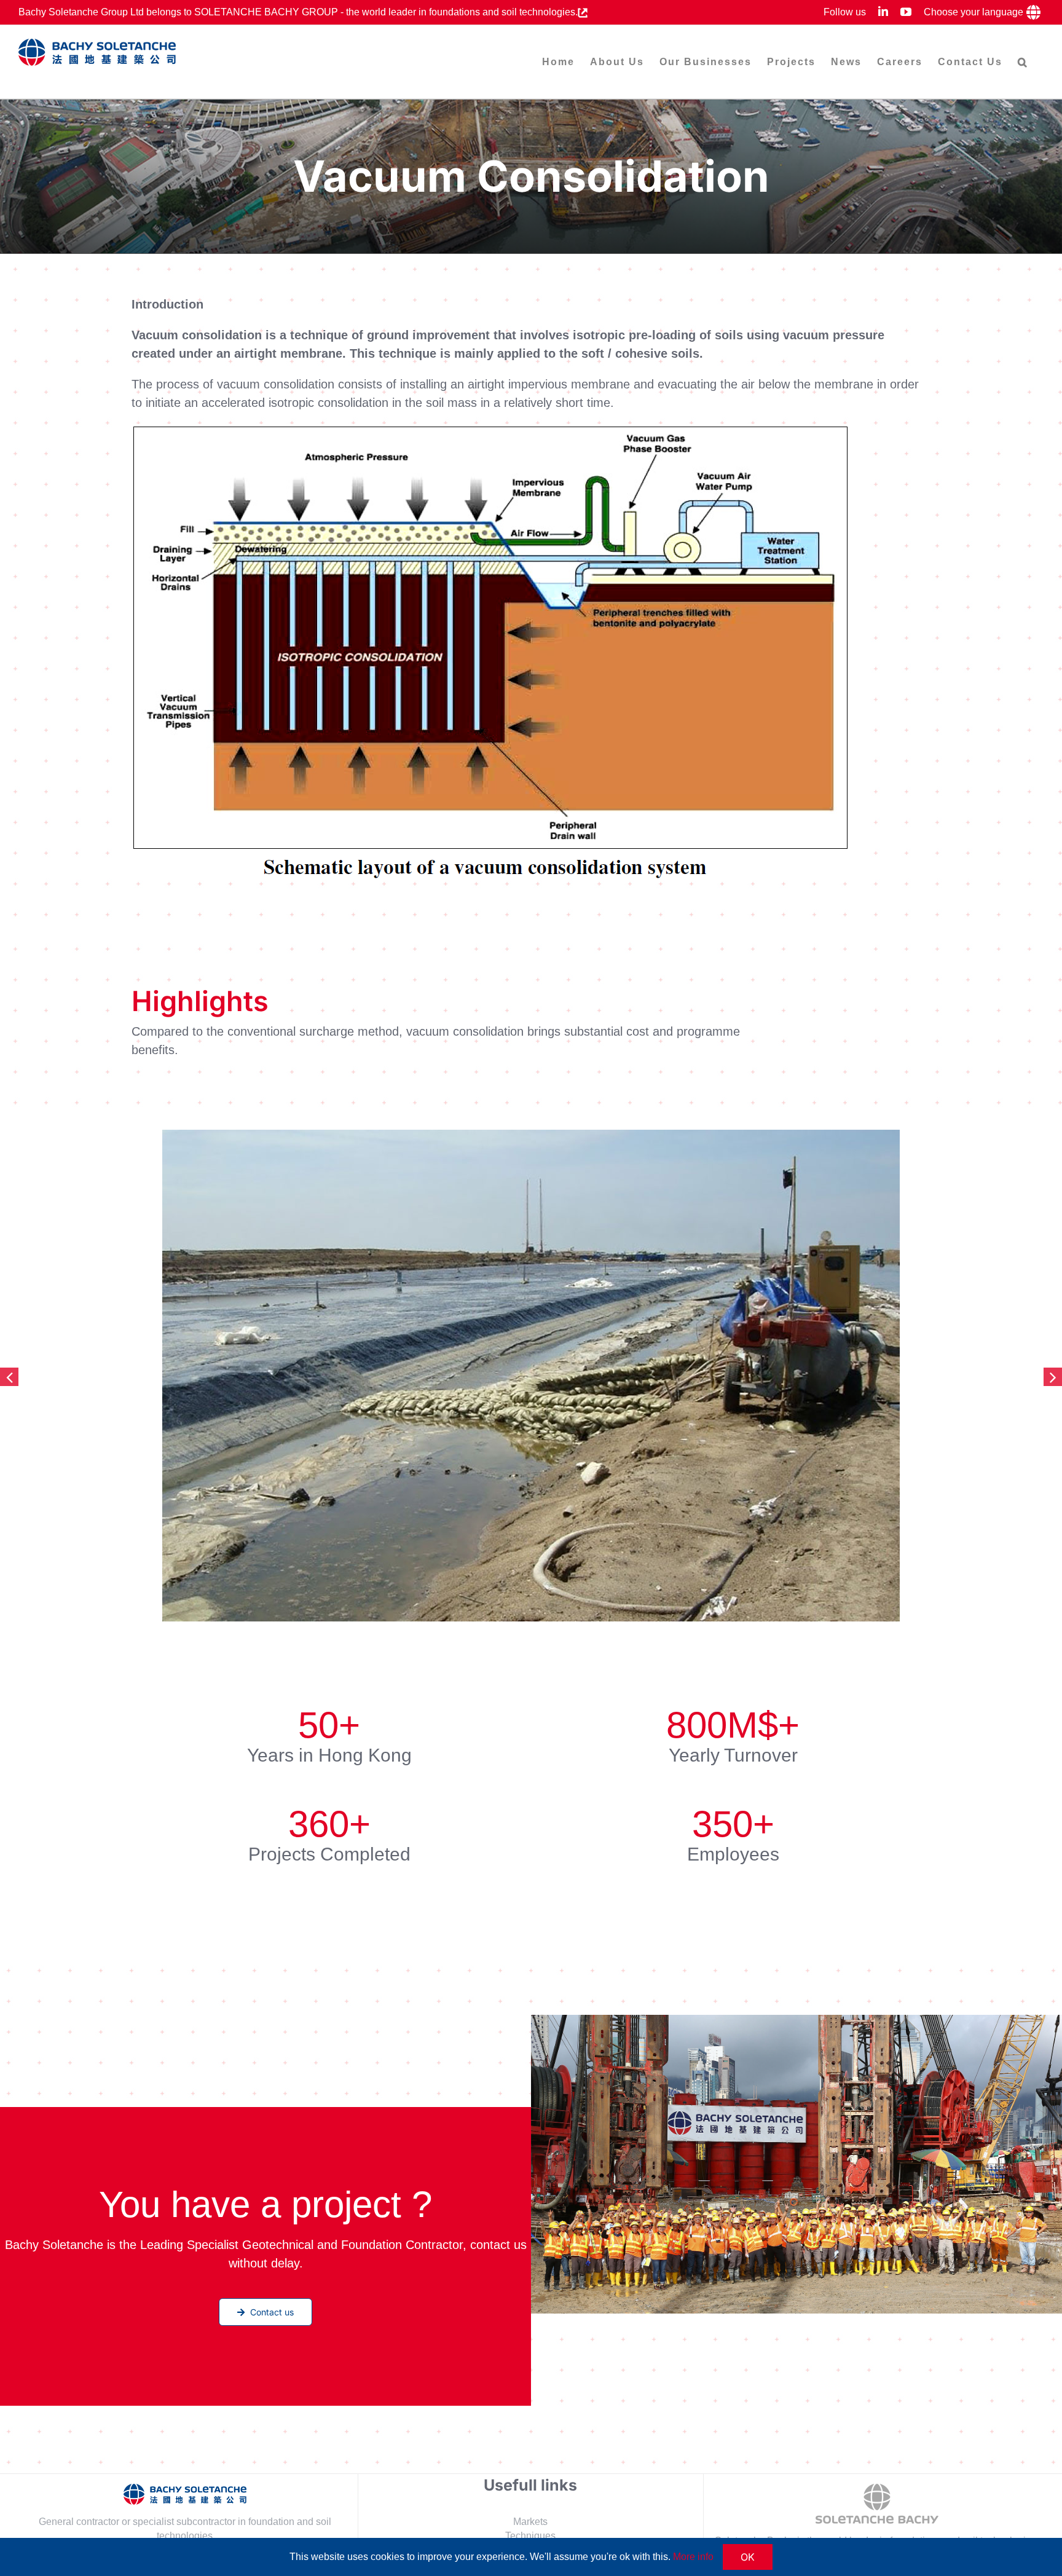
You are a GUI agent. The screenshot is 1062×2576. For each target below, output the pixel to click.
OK (748, 2557)
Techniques (530, 2535)
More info (693, 2557)
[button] (1023, 62)
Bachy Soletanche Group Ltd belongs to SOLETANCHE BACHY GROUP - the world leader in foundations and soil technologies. (298, 12)
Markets (530, 2521)
